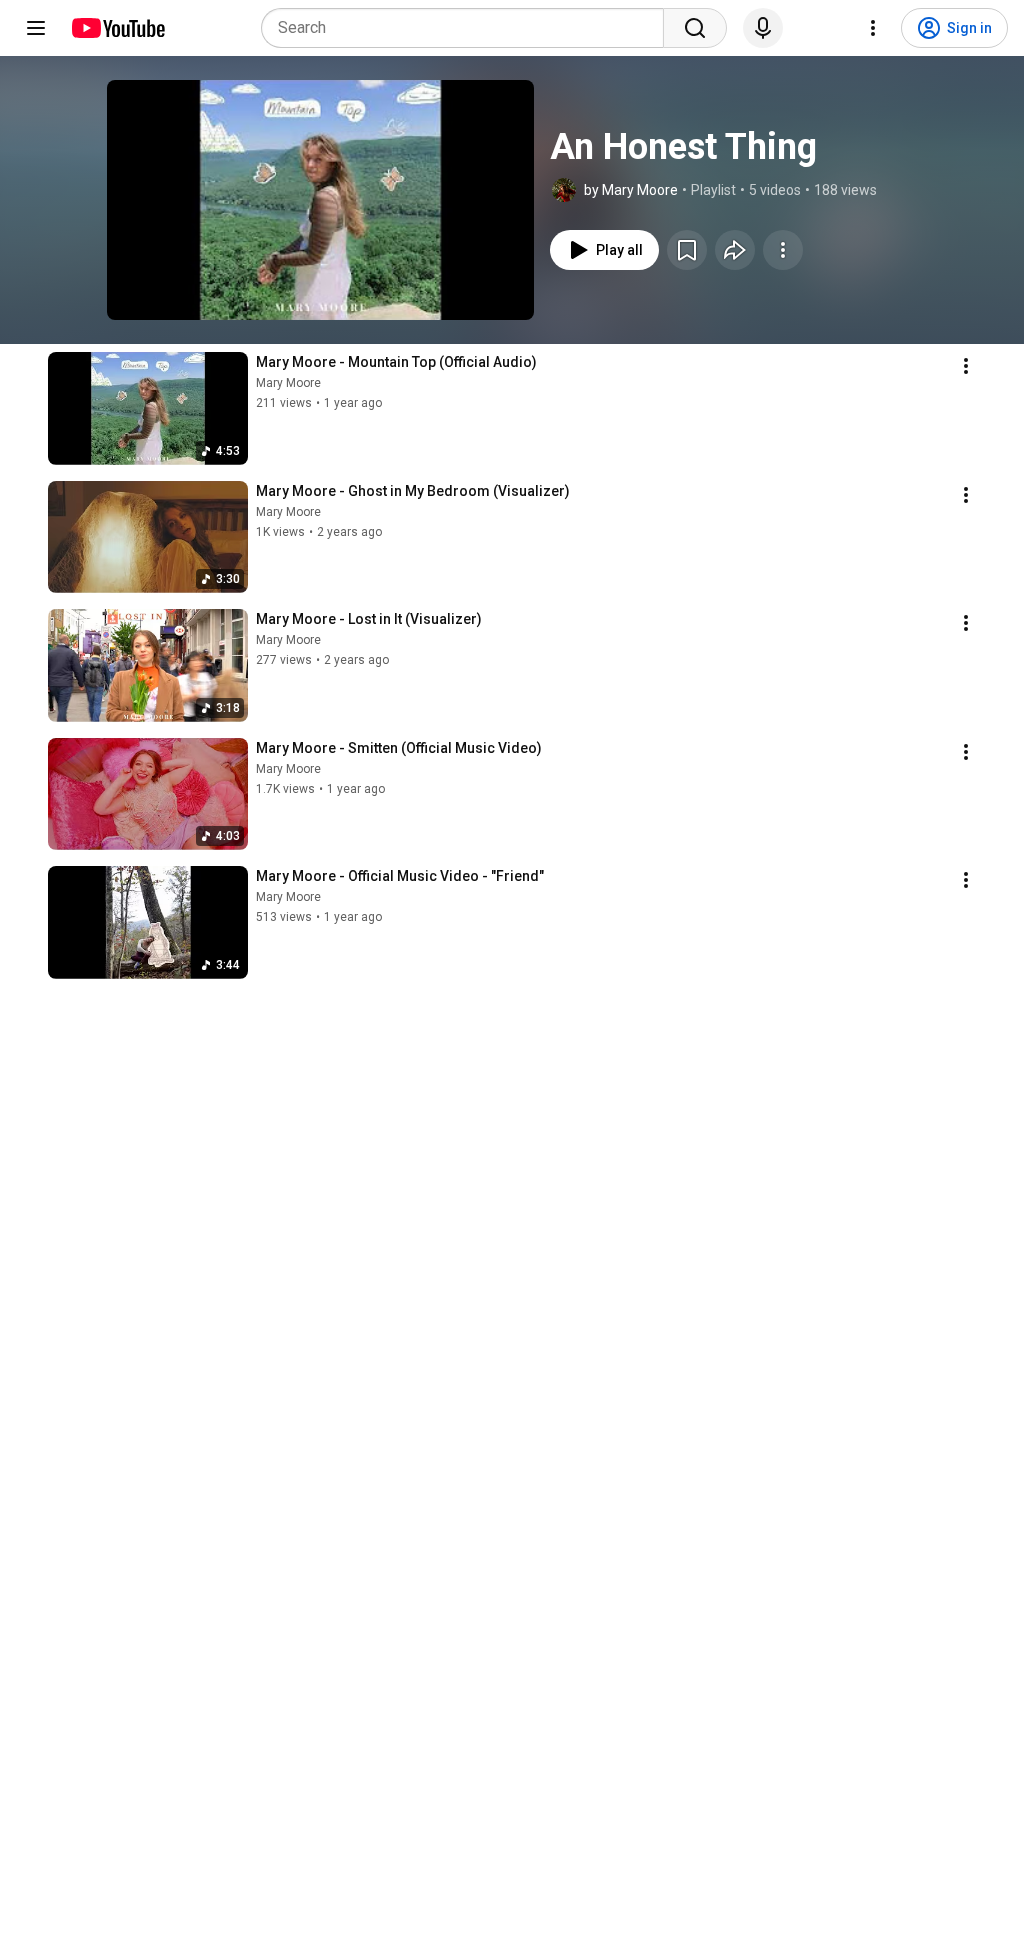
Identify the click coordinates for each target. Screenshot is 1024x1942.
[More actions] (783, 250)
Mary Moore (288, 383)
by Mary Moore (631, 190)
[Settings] (873, 28)
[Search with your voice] (763, 28)
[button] (320, 200)
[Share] (735, 250)
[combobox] (468, 28)
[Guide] (36, 28)
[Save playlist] (687, 250)
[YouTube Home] (117, 28)
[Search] (695, 28)
